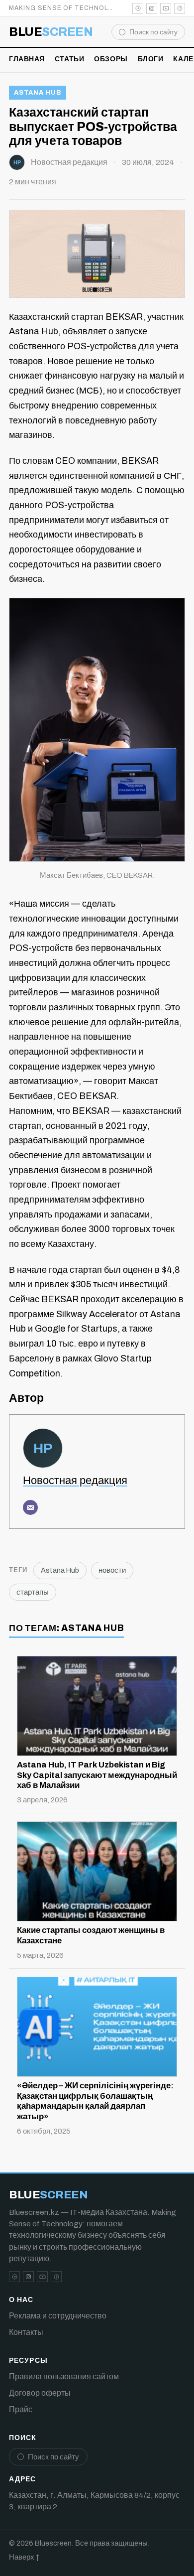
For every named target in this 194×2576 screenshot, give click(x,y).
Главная (27, 59)
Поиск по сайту (153, 32)
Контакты (26, 2332)
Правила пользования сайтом (64, 2376)
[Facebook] (180, 8)
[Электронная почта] (30, 1507)
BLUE (51, 32)
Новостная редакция (69, 162)
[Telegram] (138, 8)
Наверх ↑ (24, 2557)
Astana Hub (38, 93)
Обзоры (111, 59)
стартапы (33, 1592)
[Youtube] (166, 8)
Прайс (21, 2409)
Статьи (69, 59)
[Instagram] (152, 8)
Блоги (151, 59)
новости (112, 1570)
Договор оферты (40, 2393)
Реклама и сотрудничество (58, 2316)
